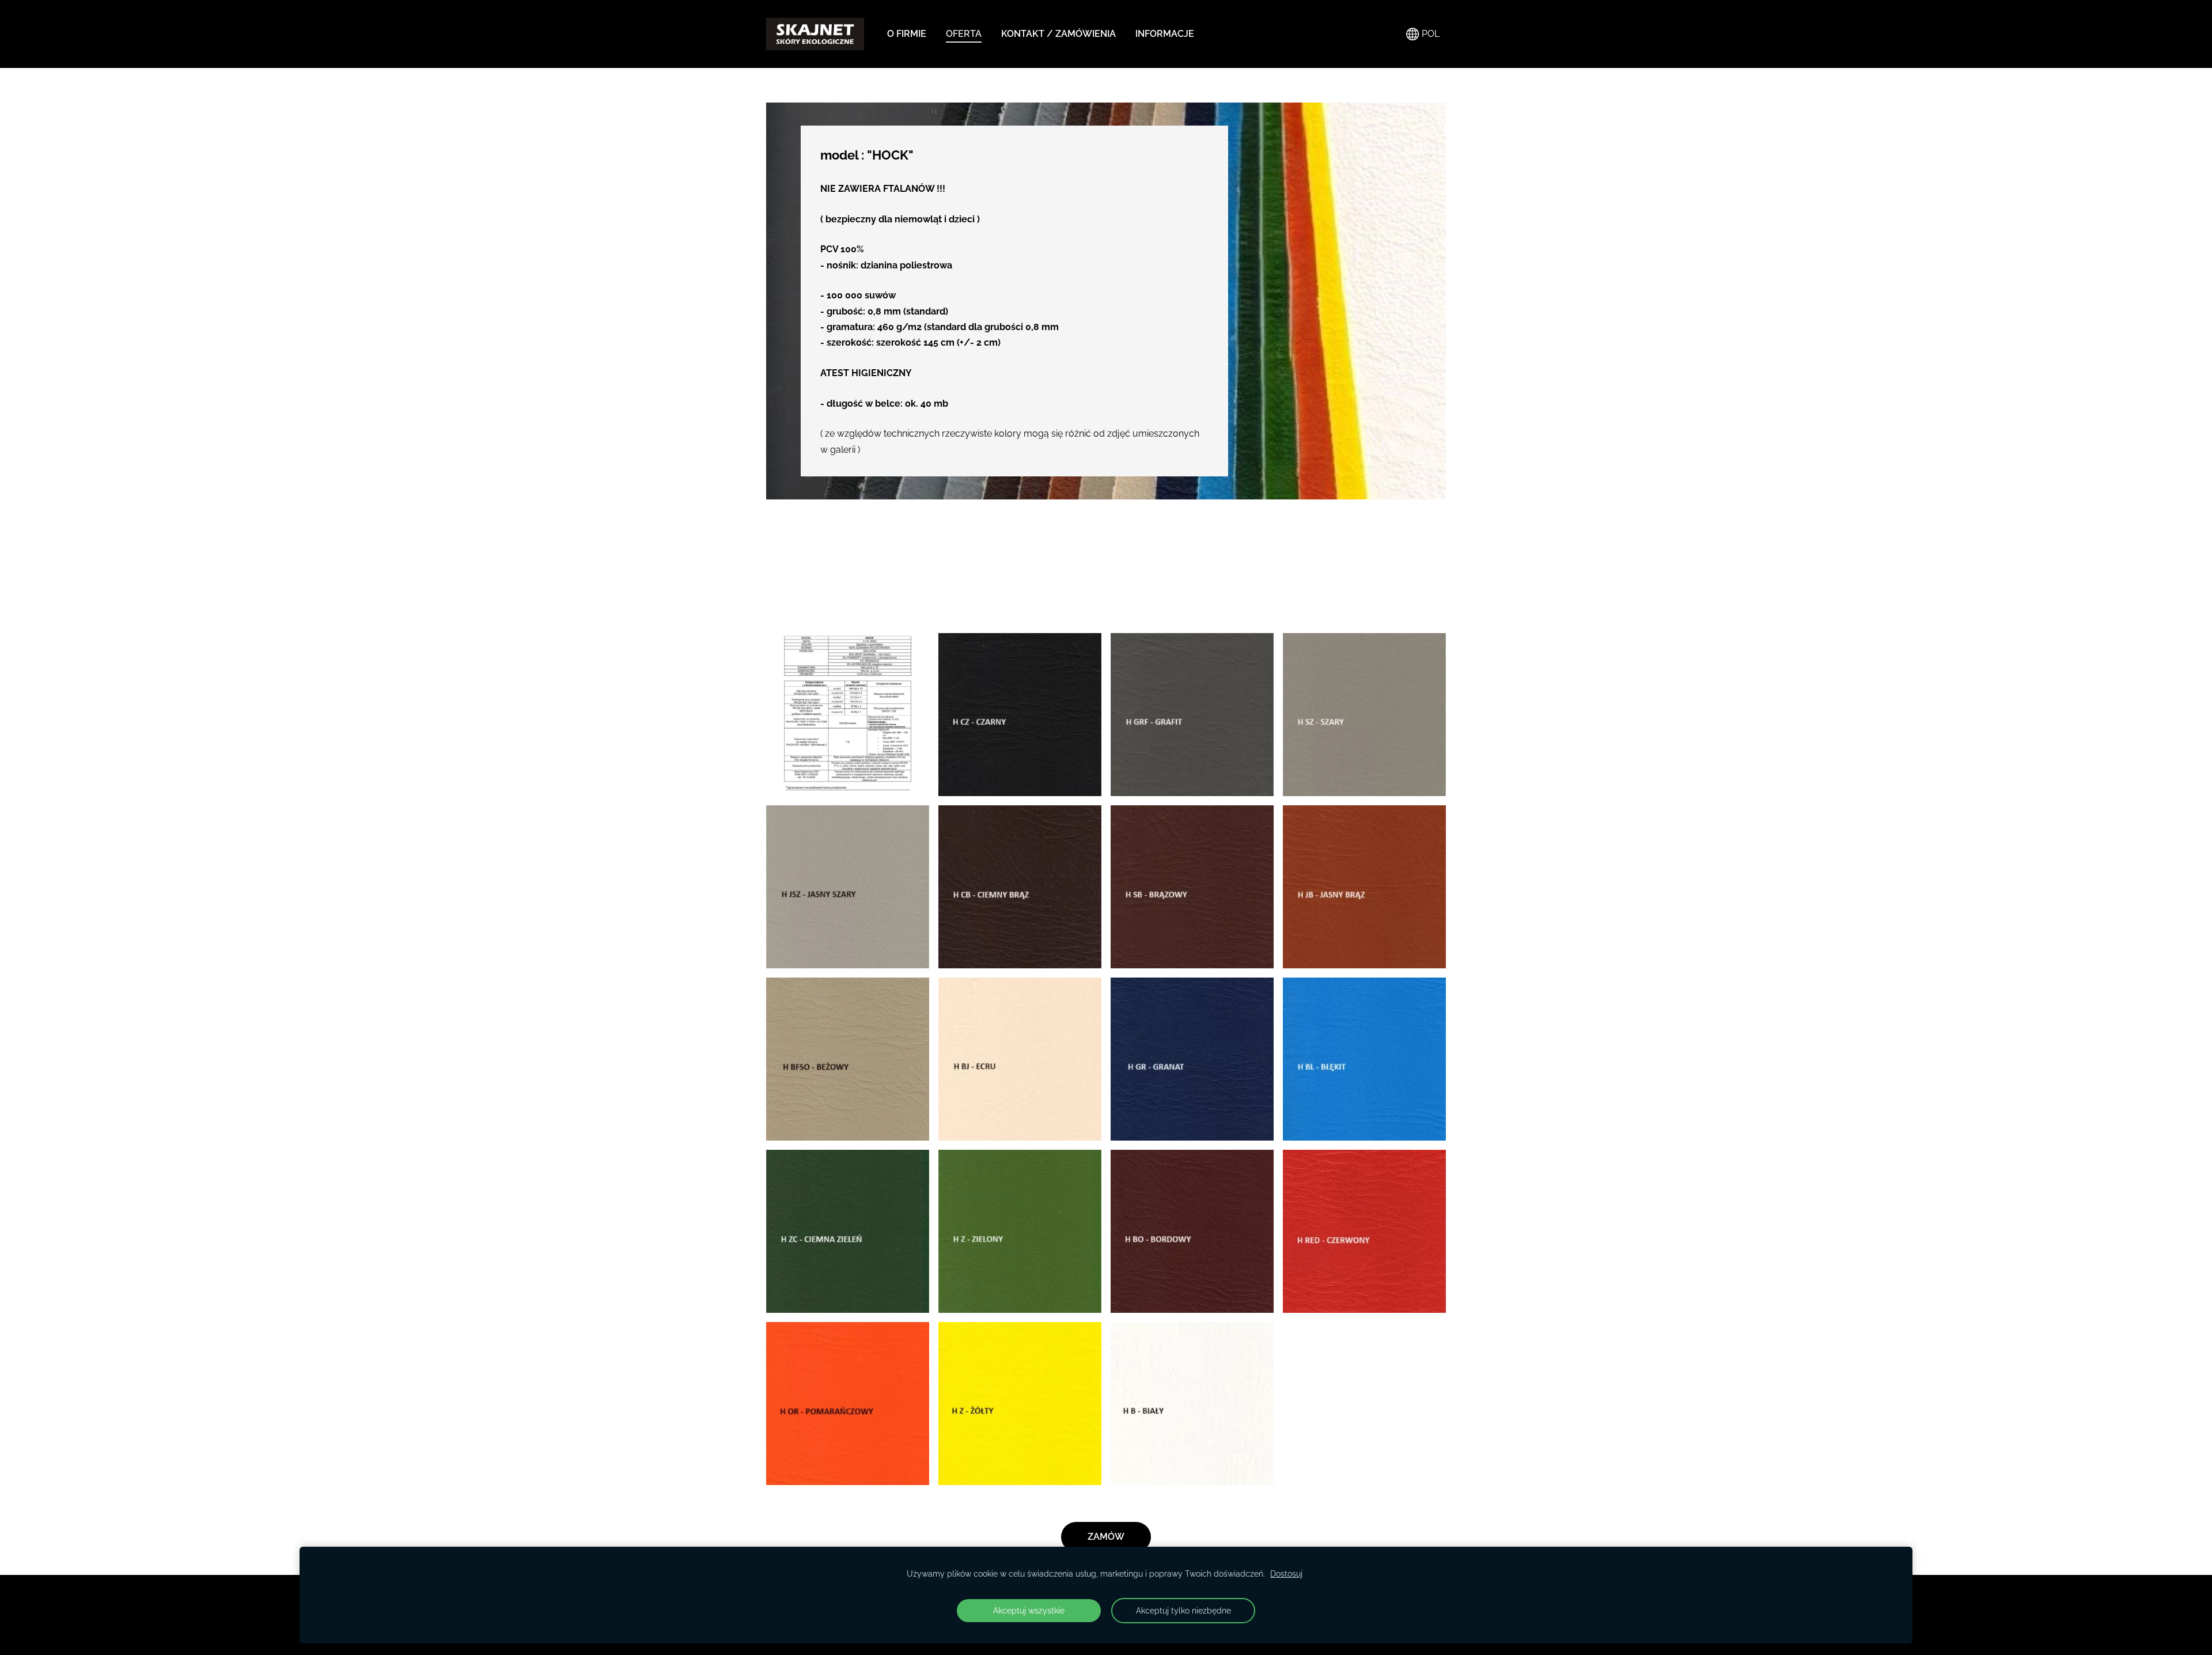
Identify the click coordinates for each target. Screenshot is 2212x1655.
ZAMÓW (1106, 1537)
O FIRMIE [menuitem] (907, 34)
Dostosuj (1286, 1573)
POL (1429, 34)
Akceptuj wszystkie (1029, 1610)
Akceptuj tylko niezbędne (1183, 1610)
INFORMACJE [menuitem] (1165, 34)
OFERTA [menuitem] (964, 34)
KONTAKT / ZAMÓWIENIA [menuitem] (1058, 34)
